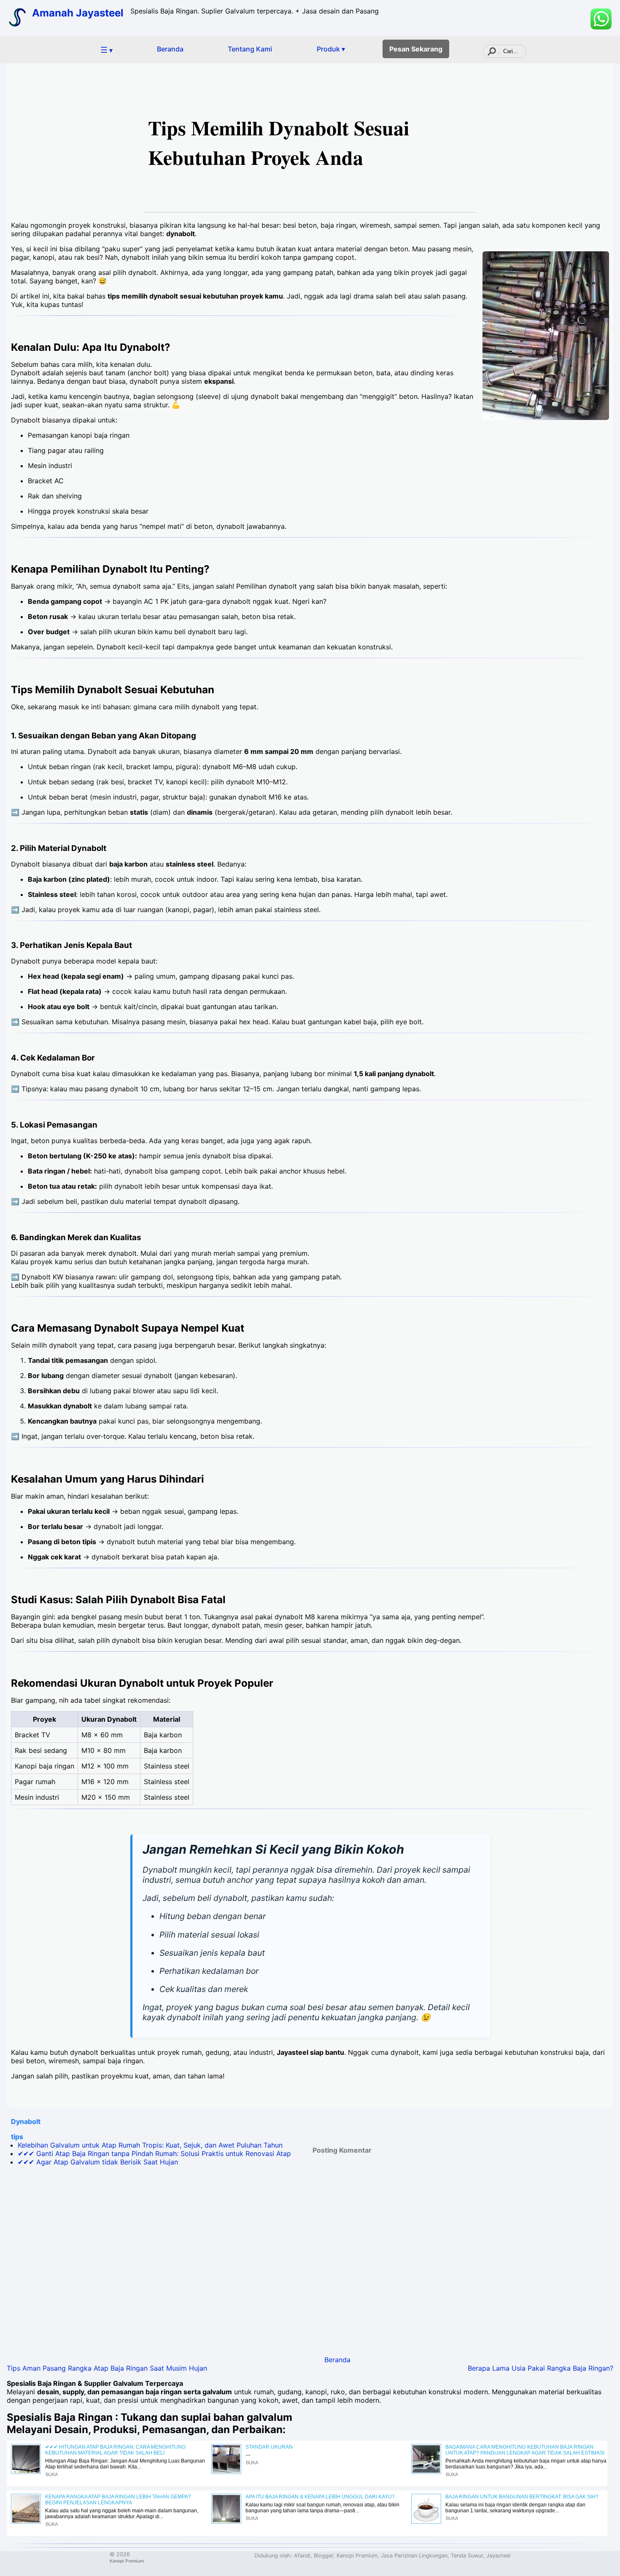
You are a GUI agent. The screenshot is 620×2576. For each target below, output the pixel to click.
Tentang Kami (250, 49)
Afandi (302, 2556)
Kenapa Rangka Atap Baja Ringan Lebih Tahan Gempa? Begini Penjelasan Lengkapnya (118, 2500)
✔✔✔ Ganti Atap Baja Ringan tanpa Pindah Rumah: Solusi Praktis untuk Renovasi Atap (154, 2153)
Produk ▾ (331, 49)
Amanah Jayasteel (78, 13)
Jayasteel (498, 2556)
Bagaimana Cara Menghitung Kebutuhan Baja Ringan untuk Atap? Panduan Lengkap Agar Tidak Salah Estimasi (525, 2450)
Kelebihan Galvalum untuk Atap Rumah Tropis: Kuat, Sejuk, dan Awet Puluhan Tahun (150, 2145)
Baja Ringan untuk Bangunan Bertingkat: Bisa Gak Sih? (522, 2497)
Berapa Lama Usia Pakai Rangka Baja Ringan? (540, 2368)
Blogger (323, 2556)
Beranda (170, 49)
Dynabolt (26, 2121)
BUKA (52, 2474)
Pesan (416, 49)
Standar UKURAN (269, 2447)
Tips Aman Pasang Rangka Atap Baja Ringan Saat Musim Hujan (107, 2368)
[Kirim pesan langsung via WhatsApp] (601, 19)
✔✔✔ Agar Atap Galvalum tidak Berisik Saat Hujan (98, 2162)
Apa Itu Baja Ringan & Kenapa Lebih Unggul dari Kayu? (320, 2497)
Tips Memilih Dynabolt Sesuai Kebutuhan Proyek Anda (279, 142)
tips (17, 2137)
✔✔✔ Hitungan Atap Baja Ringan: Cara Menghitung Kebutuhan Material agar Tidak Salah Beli (115, 2450)
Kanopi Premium (127, 2561)
